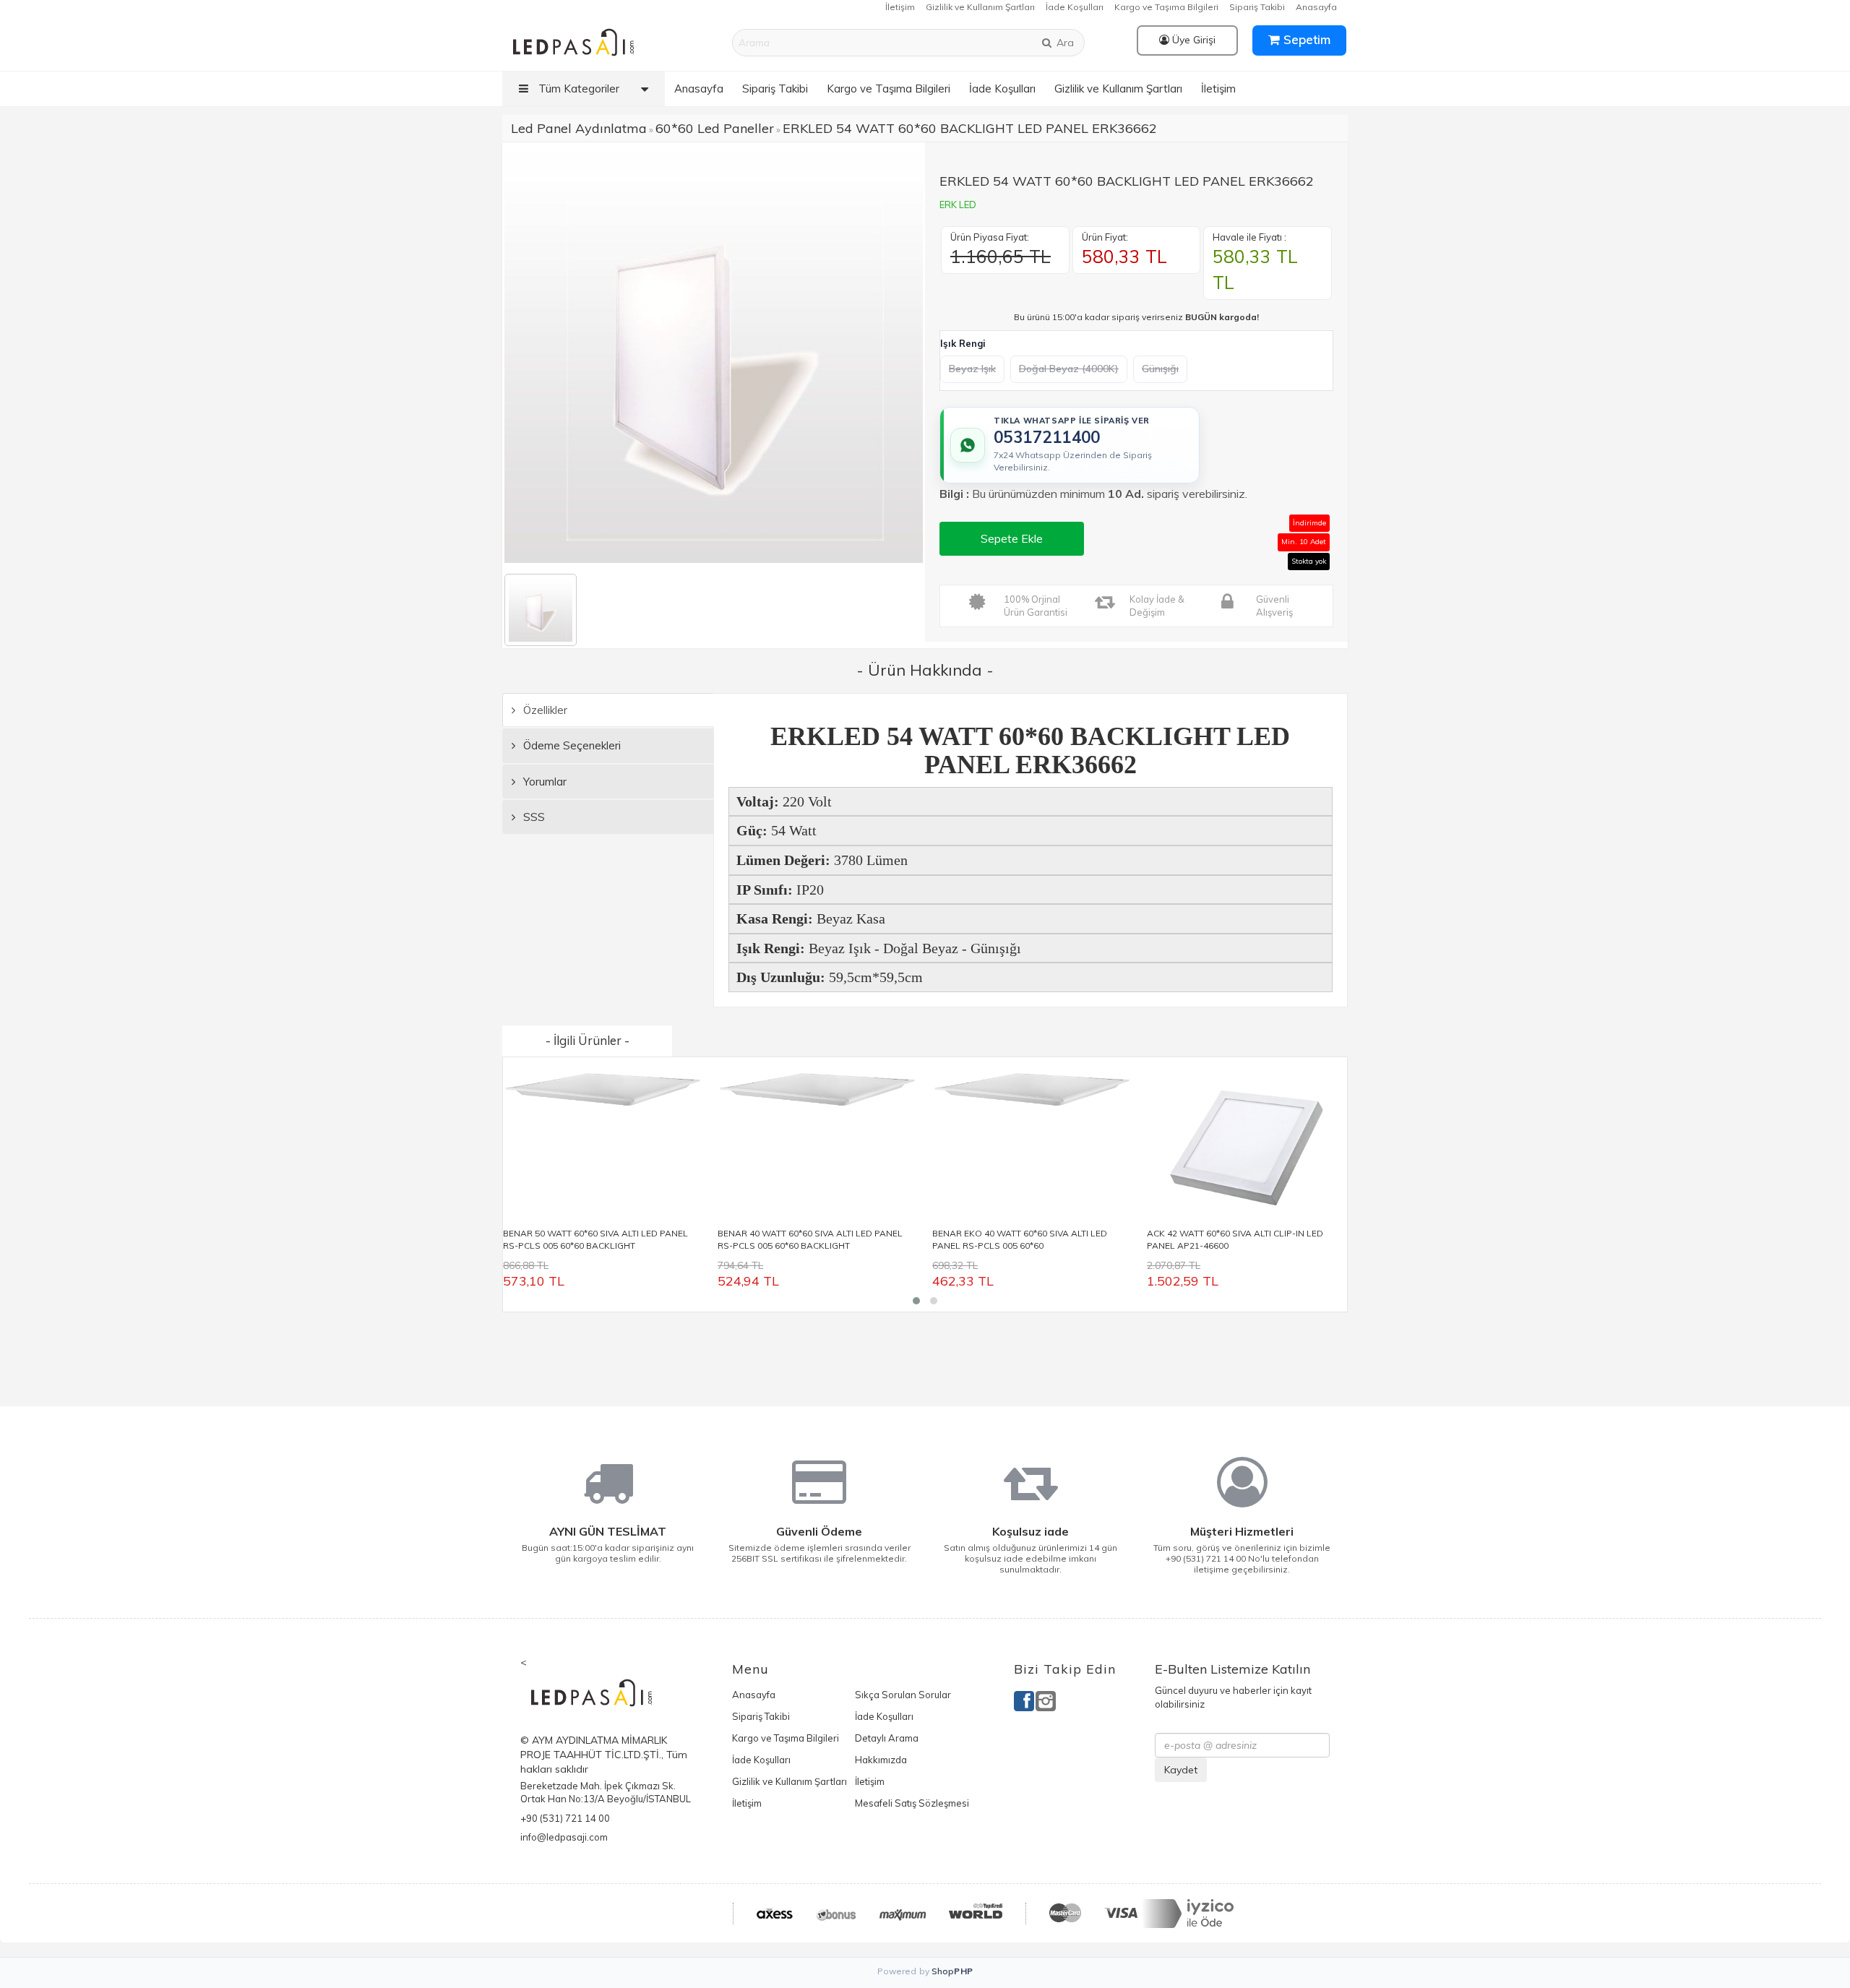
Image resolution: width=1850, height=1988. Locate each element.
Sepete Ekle (1012, 538)
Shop (952, 1971)
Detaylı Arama (887, 1738)
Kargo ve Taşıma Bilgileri (1166, 7)
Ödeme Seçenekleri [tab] (571, 745)
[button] (916, 1301)
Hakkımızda (881, 1760)
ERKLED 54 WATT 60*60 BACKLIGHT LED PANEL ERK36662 (970, 128)
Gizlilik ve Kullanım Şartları (980, 7)
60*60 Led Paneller (715, 128)
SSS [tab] (533, 817)
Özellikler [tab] (544, 710)
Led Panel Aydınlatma (579, 128)
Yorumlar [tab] (543, 782)
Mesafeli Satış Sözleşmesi (912, 1803)
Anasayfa (1316, 7)
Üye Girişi (1192, 40)
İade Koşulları (1075, 7)
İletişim (900, 7)
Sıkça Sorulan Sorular (903, 1695)
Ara (1064, 43)
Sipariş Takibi (1257, 7)
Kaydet (1181, 1770)
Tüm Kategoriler (577, 89)
